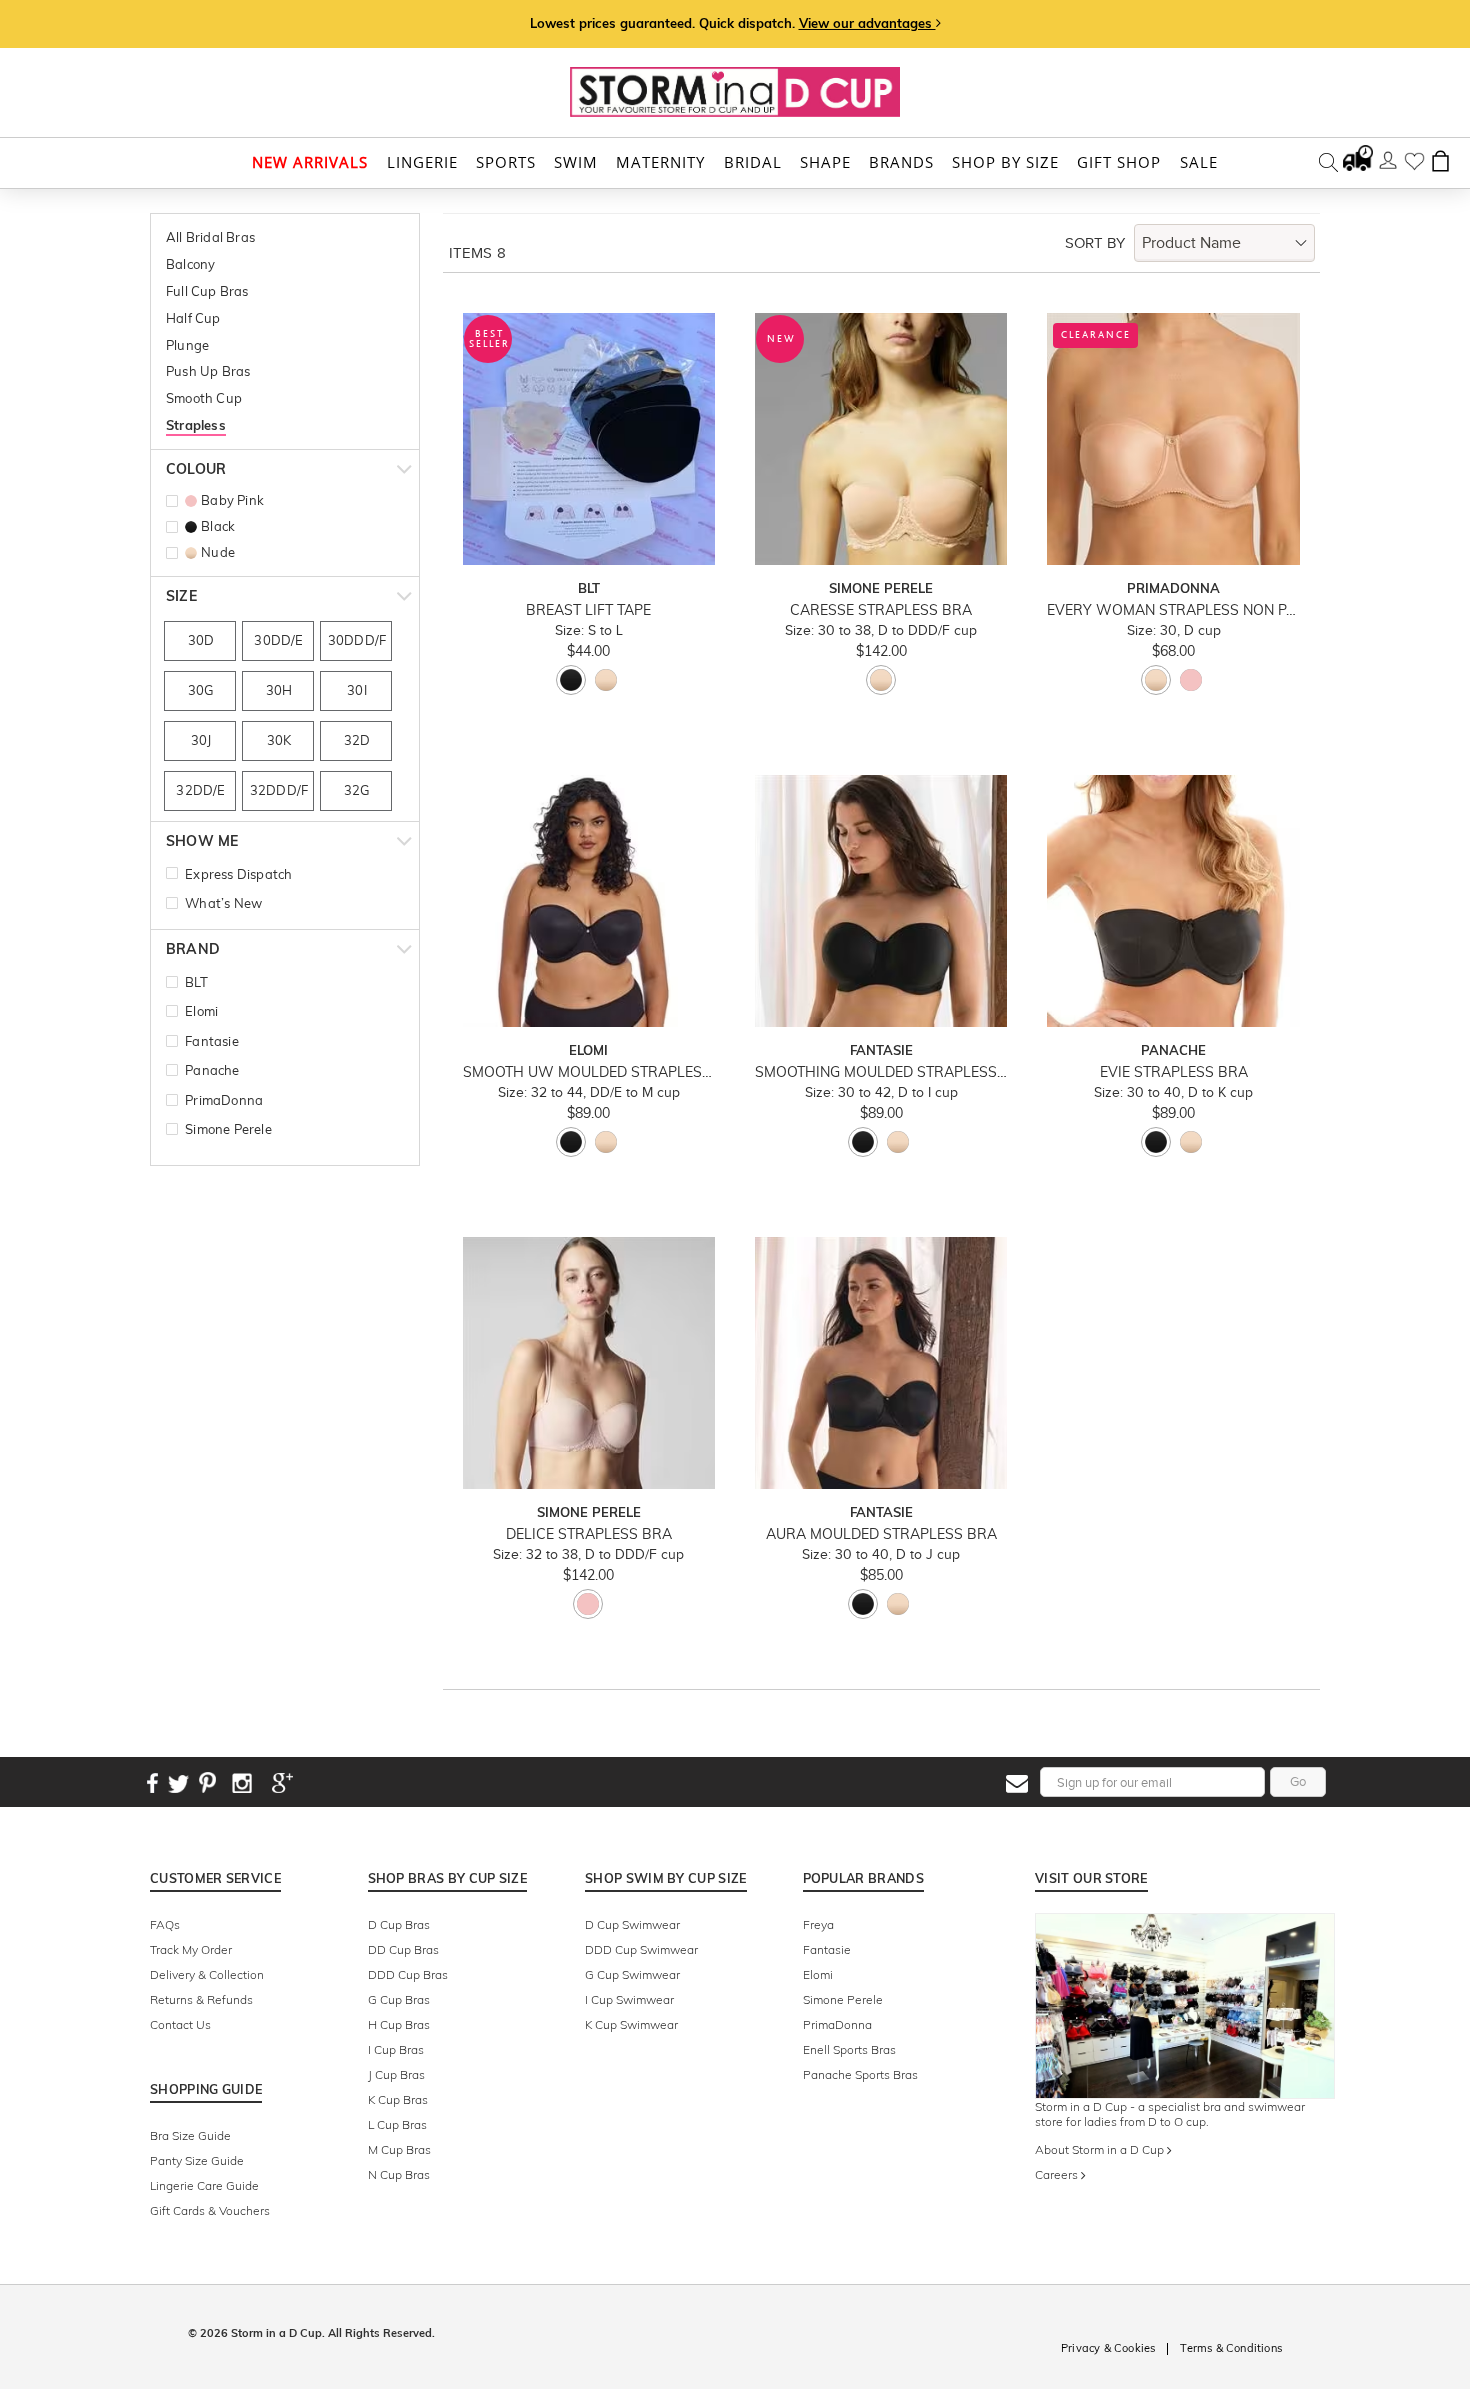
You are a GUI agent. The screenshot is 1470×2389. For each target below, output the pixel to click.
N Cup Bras (399, 2174)
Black (218, 526)
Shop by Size (1005, 162)
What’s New (223, 903)
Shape (825, 162)
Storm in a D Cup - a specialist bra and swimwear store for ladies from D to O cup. (1170, 2114)
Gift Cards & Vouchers (210, 2210)
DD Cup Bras (403, 1949)
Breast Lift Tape (588, 610)
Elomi (201, 1011)
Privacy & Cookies (1108, 2348)
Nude (218, 552)
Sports (506, 162)
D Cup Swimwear (632, 1924)
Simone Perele (228, 1129)
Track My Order (191, 1949)
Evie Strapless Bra (1174, 1072)
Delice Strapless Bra (589, 1534)
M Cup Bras (399, 2149)
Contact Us (180, 2024)
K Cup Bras (398, 2099)
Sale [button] (1199, 162)
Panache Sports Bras (860, 2074)
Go (1298, 1781)
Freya (818, 1924)
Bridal (753, 162)
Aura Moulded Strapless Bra (881, 1534)
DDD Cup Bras (408, 1974)
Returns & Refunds (201, 1999)
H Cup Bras (399, 2024)
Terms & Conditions (1231, 2348)
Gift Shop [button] (1119, 162)
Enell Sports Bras (849, 2049)
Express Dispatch (238, 874)
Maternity (660, 162)
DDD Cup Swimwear (641, 1949)
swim (576, 162)
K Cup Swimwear (631, 2024)
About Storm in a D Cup (1101, 2149)
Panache (212, 1070)
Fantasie (212, 1041)
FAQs (165, 1924)
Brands (901, 162)
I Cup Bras (396, 2049)
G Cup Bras (399, 1999)
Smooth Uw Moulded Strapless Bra (589, 1072)
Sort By (1095, 243)
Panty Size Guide (197, 2160)
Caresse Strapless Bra (881, 610)
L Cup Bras (397, 2124)
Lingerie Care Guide (204, 2185)
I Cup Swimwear (629, 1999)
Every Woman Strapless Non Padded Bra (1173, 610)
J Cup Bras (396, 2074)
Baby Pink (232, 500)
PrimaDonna (224, 1100)
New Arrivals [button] (310, 162)
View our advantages (867, 23)
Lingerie (422, 162)
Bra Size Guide (190, 2135)
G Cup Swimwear (632, 1974)
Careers (1058, 2174)
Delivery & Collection (207, 1974)
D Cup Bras (399, 1924)
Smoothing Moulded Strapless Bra (881, 1072)
